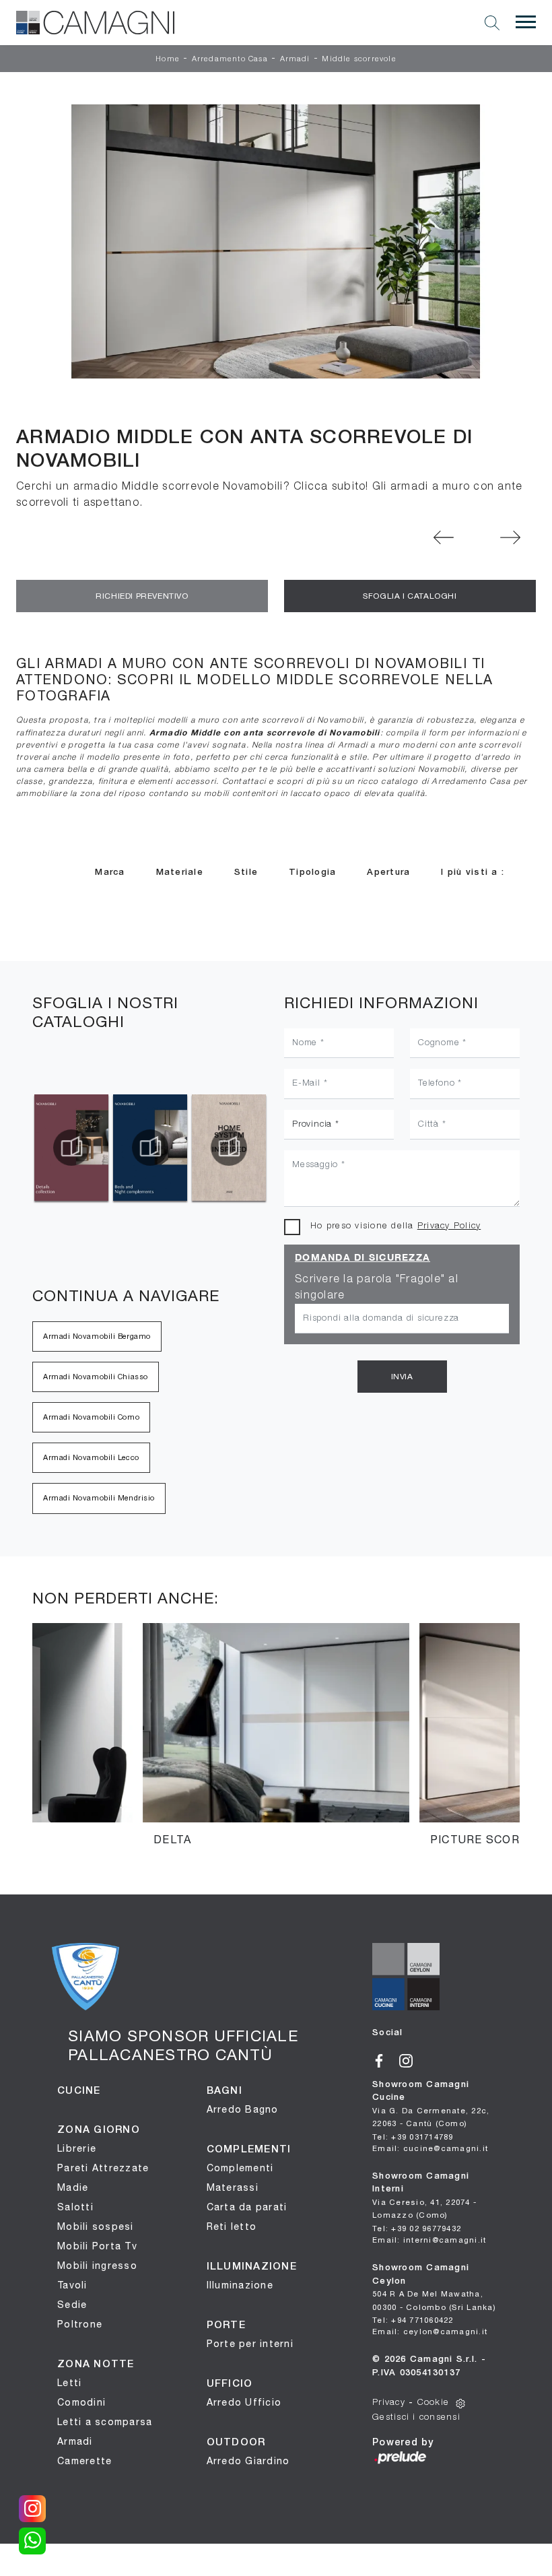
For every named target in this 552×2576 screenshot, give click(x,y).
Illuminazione (240, 2285)
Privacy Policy (449, 1226)
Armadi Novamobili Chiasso (96, 1377)
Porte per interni (250, 2344)
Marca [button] (110, 872)
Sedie (72, 2305)
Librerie (77, 2148)
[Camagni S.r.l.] (95, 23)
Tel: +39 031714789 (413, 2137)
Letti (69, 2383)
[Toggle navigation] (526, 22)
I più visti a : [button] (473, 872)
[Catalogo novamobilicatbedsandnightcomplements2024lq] (71, 1148)
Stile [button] (246, 872)
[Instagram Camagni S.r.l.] (411, 2059)
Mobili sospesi (96, 2226)
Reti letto (232, 2226)
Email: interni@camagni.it (429, 2240)
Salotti (75, 2207)
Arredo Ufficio (244, 2402)
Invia (402, 1377)
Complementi (240, 2168)
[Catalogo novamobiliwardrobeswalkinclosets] (229, 1148)
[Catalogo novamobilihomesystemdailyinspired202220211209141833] (150, 1148)
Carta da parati (247, 2207)
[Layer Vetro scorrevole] (444, 537)
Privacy (389, 2403)
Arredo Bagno (243, 2109)
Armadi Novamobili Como (91, 1417)
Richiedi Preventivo (142, 596)
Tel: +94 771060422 (413, 2320)
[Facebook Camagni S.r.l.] (386, 2059)
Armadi (295, 59)
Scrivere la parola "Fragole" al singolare (377, 1288)
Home (168, 59)
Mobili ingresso (97, 2266)
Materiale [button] (180, 872)
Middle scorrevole (359, 59)
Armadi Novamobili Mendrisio (99, 1498)
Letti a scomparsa (105, 2422)
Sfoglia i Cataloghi (410, 596)
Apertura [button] (388, 872)
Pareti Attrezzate (103, 2168)
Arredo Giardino (248, 2461)
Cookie (434, 2403)
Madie (73, 2187)
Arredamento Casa (230, 59)
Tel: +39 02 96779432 (417, 2228)
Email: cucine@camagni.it (430, 2148)
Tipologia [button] (312, 872)
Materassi (233, 2187)
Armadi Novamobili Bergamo (97, 1336)
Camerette (84, 2461)
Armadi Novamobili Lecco (91, 1457)
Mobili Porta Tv (97, 2246)
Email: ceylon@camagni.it (430, 2331)
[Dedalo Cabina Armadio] (511, 537)
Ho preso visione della (395, 1226)
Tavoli (72, 2285)
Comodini (81, 2402)
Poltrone (80, 2324)
